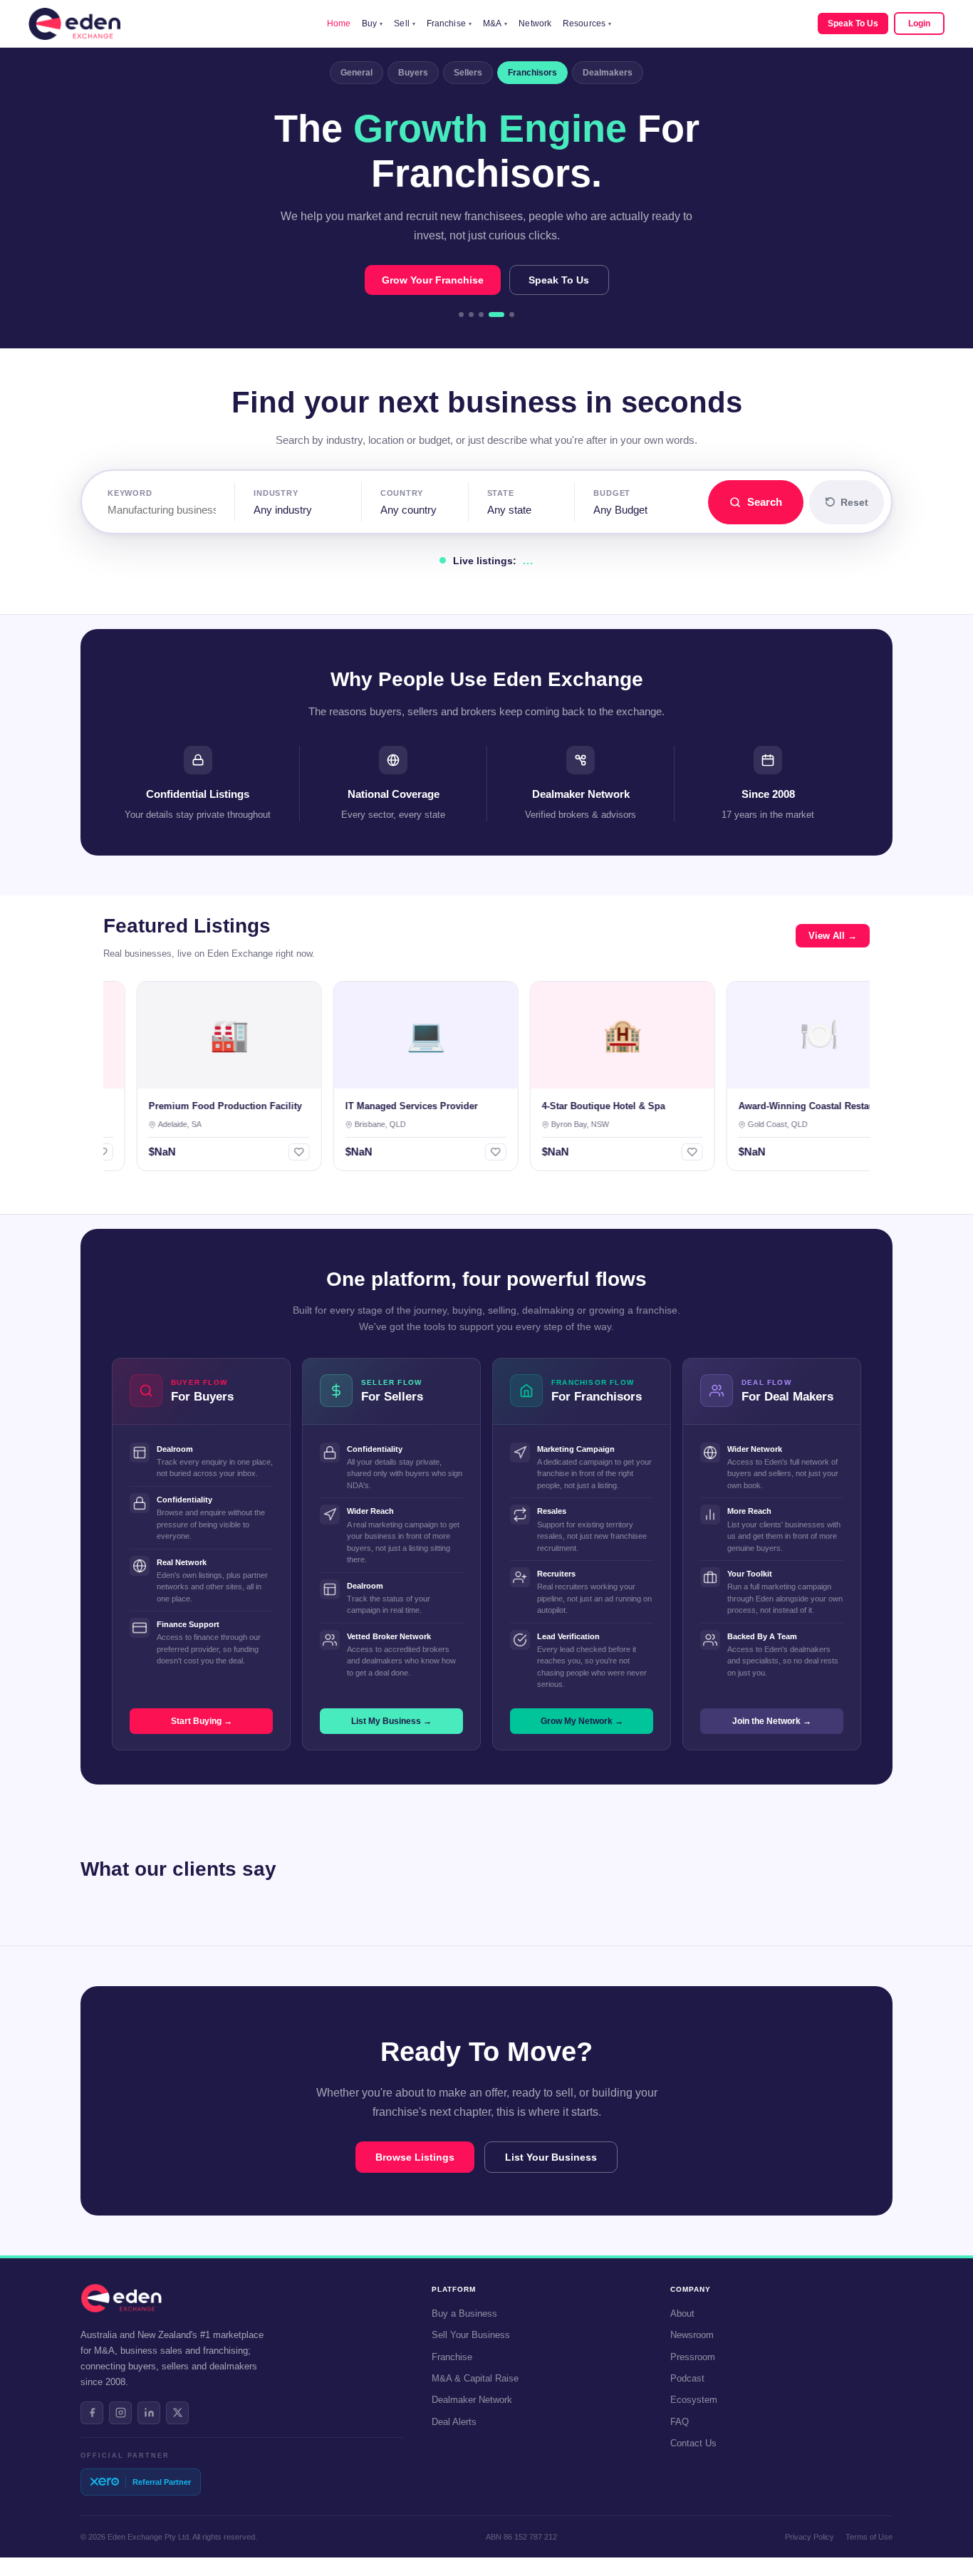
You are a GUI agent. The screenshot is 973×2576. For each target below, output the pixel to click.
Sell (405, 24)
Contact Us (693, 2443)
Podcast (687, 2378)
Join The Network (550, 280)
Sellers (468, 73)
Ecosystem (694, 2400)
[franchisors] (491, 315)
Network (535, 24)
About (682, 2313)
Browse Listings (415, 2157)
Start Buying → (202, 1721)
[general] (461, 315)
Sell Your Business (471, 2335)
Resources (587, 24)
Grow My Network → (582, 1721)
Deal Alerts (454, 2422)
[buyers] (471, 315)
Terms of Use (869, 2537)
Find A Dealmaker (422, 280)
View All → (833, 936)
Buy (372, 24)
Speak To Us (853, 24)
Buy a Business (464, 2313)
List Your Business (551, 2157)
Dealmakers (608, 73)
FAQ (680, 2422)
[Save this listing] (266, 1152)
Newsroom (692, 2335)
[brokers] (506, 315)
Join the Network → (772, 1721)
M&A (495, 24)
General (357, 73)
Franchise (449, 24)
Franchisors (532, 73)
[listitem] (92, 2413)
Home (339, 24)
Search (765, 502)
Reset (854, 502)
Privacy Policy (810, 2537)
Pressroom (693, 2357)
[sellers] (481, 315)
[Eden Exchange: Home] (74, 24)
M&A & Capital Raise (475, 2378)
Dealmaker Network (472, 2400)
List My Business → (391, 1721)
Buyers (413, 73)
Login (919, 24)
